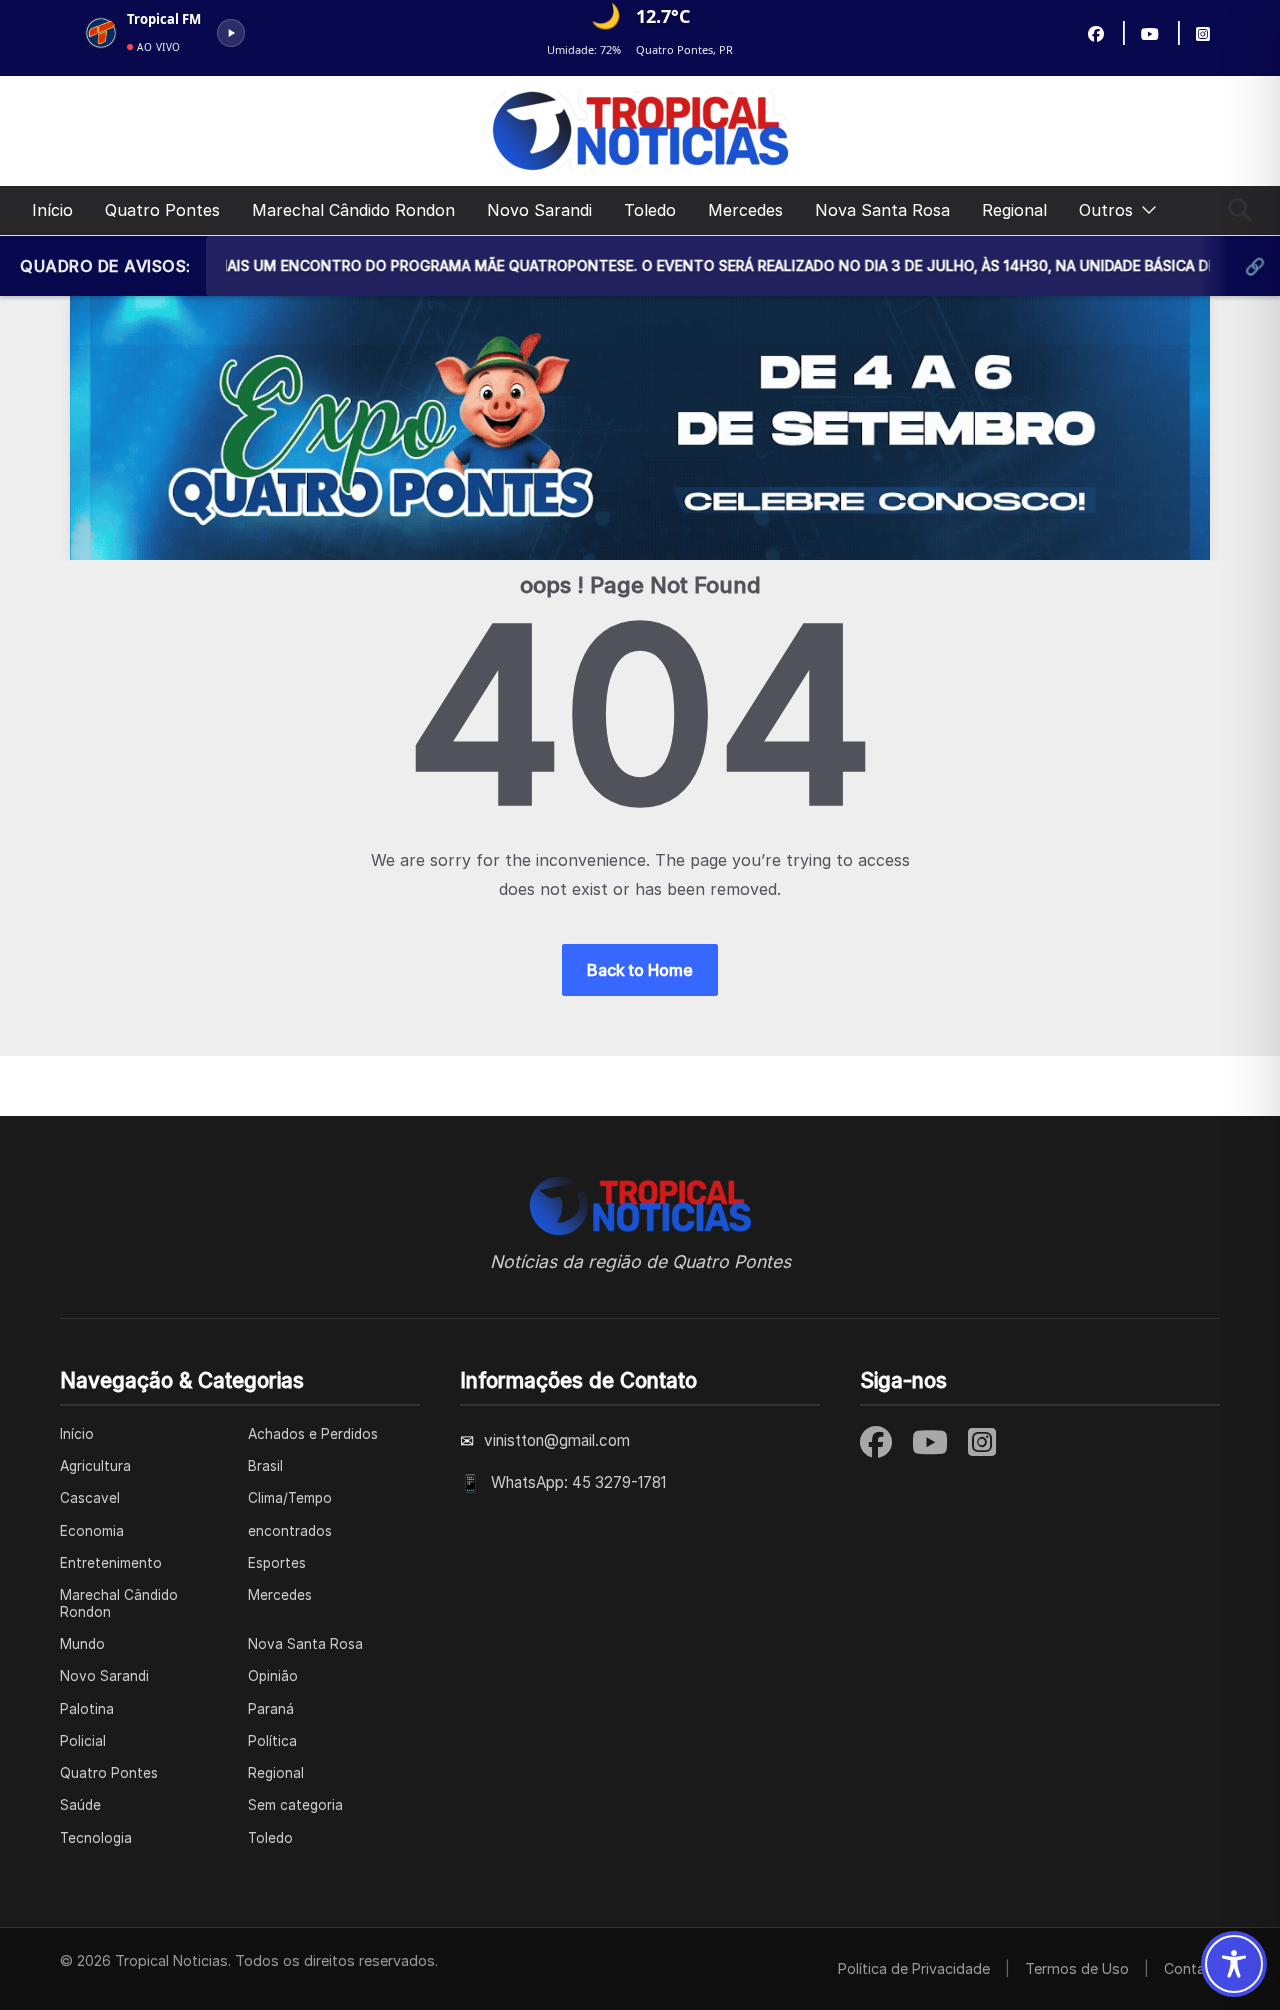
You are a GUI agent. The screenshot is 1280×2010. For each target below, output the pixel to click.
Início (52, 210)
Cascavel (90, 1498)
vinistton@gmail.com (557, 1440)
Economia (92, 1531)
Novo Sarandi (539, 210)
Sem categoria (295, 1805)
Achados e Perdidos (313, 1434)
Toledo (650, 210)
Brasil (265, 1466)
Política (272, 1741)
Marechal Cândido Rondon (353, 210)
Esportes (277, 1563)
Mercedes (745, 210)
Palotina (87, 1709)
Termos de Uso (1077, 1968)
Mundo (82, 1644)
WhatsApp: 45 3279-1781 (578, 1482)
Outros (1106, 210)
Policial (83, 1741)
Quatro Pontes (162, 210)
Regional (1014, 210)
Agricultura (95, 1466)
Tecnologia (96, 1838)
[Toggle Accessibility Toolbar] (1234, 1964)
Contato (1192, 1968)
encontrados (290, 1531)
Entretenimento (111, 1563)
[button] (1145, 210)
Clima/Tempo (290, 1498)
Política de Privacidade (914, 1968)
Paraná (271, 1709)
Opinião (273, 1676)
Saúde (80, 1805)
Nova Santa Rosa (882, 210)
